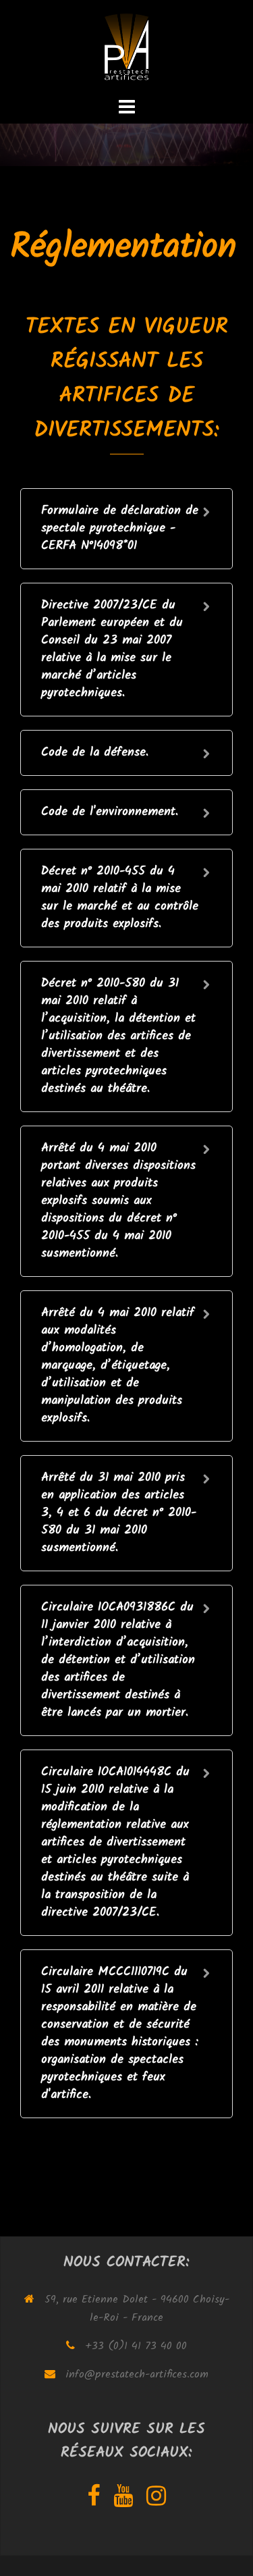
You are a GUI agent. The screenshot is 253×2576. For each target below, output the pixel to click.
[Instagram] (156, 2501)
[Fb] (93, 2501)
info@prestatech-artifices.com (137, 2374)
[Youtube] (123, 2501)
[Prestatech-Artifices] (126, 47)
